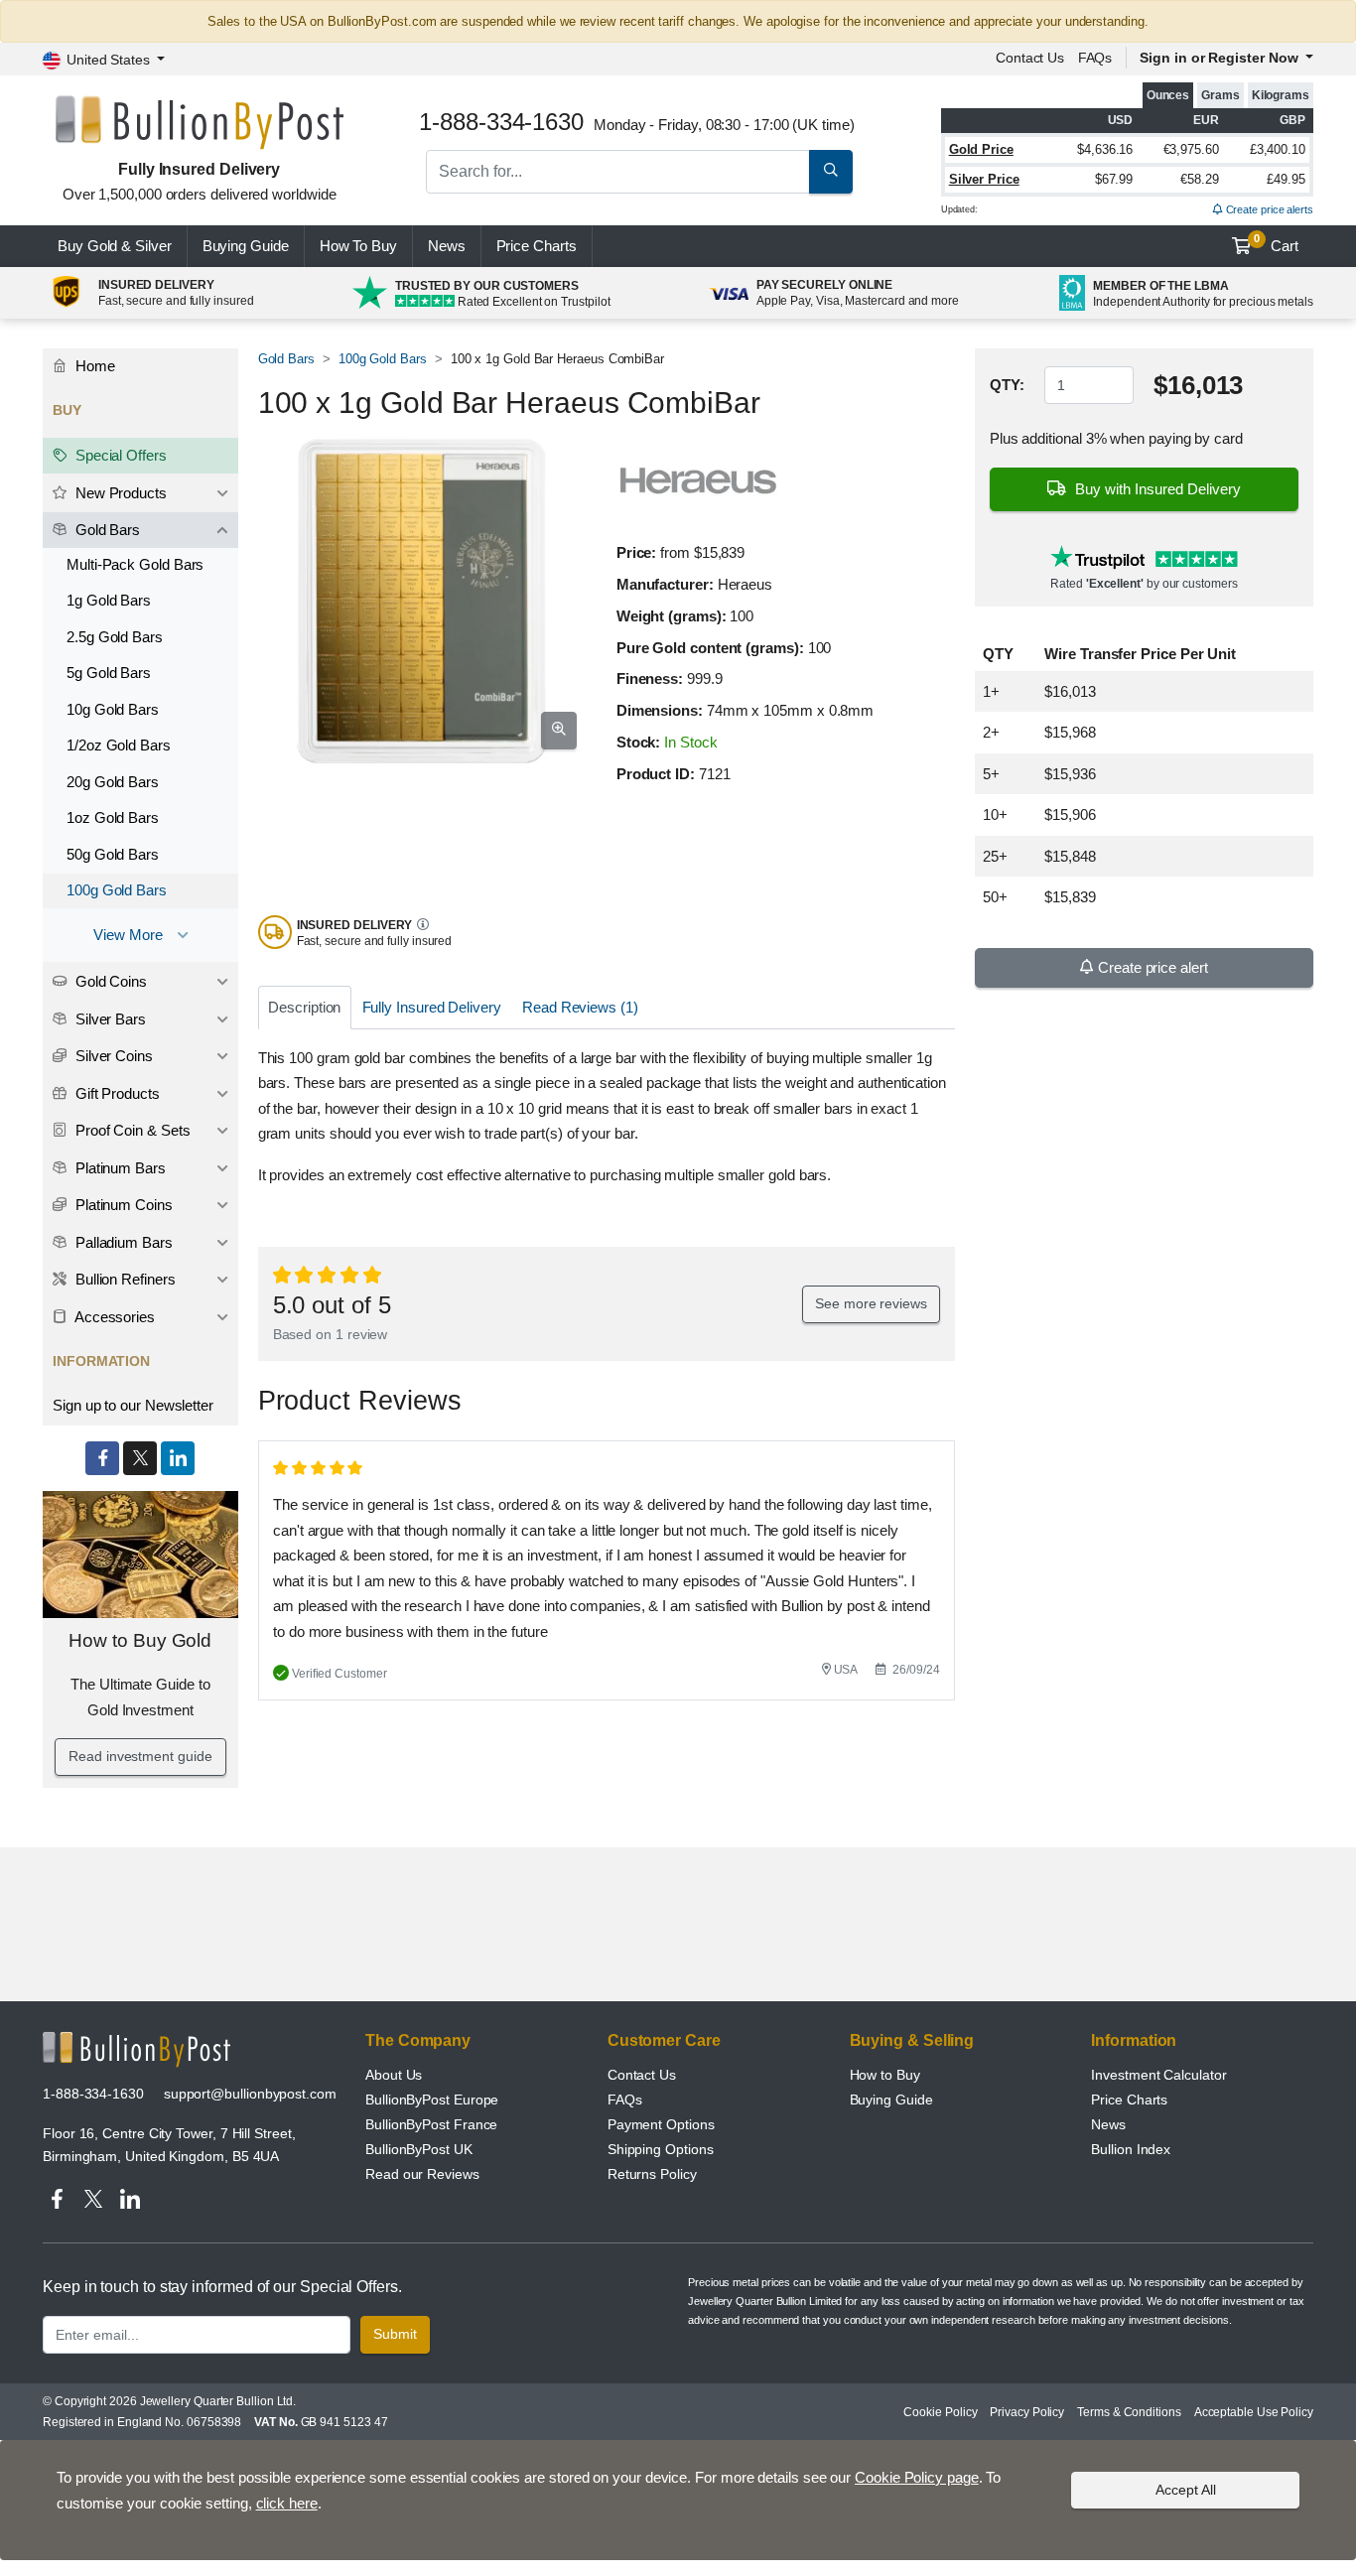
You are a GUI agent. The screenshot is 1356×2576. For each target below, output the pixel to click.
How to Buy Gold (140, 1640)
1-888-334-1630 (93, 2094)
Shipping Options (661, 2149)
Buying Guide (246, 246)
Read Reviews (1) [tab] (580, 1007)
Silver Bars (109, 1019)
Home (93, 366)
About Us (394, 2075)
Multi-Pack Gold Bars (135, 564)
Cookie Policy (940, 2412)
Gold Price (981, 149)
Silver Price (984, 179)
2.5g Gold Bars (115, 637)
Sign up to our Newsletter (133, 1405)
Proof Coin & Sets (131, 1130)
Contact (1030, 58)
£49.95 (1286, 179)
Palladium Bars (122, 1242)
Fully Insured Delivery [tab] (432, 1007)
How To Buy (358, 246)
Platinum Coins (122, 1205)
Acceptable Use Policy (1254, 2412)
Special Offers (119, 455)
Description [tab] (304, 1007)
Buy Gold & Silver (115, 246)
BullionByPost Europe (432, 2100)
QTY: (1007, 385)
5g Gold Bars (109, 673)
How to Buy (885, 2075)
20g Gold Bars (113, 782)
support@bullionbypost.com (250, 2094)
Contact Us (642, 2075)
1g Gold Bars (109, 600)
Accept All (1186, 2490)
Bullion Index (1131, 2149)
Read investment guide (140, 1756)
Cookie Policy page (917, 2477)
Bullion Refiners (124, 1279)
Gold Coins (109, 981)
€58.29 (1200, 179)
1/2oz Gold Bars (119, 745)
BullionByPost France (431, 2124)
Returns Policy (652, 2174)
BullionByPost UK (419, 2149)
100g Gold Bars (383, 359)
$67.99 (1114, 179)
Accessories (113, 1317)
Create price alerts (1268, 209)
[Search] (831, 172)
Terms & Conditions (1129, 2412)
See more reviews (871, 1303)
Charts (537, 246)
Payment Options (661, 2124)
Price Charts (1129, 2100)
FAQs (1095, 58)
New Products (119, 493)
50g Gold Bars (113, 854)
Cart (1276, 243)
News (447, 246)
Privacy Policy (1027, 2412)
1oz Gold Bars (113, 817)
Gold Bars (286, 359)
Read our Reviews (422, 2174)
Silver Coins (112, 1056)
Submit (395, 2334)
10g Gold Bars (113, 709)
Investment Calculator (1158, 2075)
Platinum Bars (119, 1168)
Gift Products (116, 1093)
